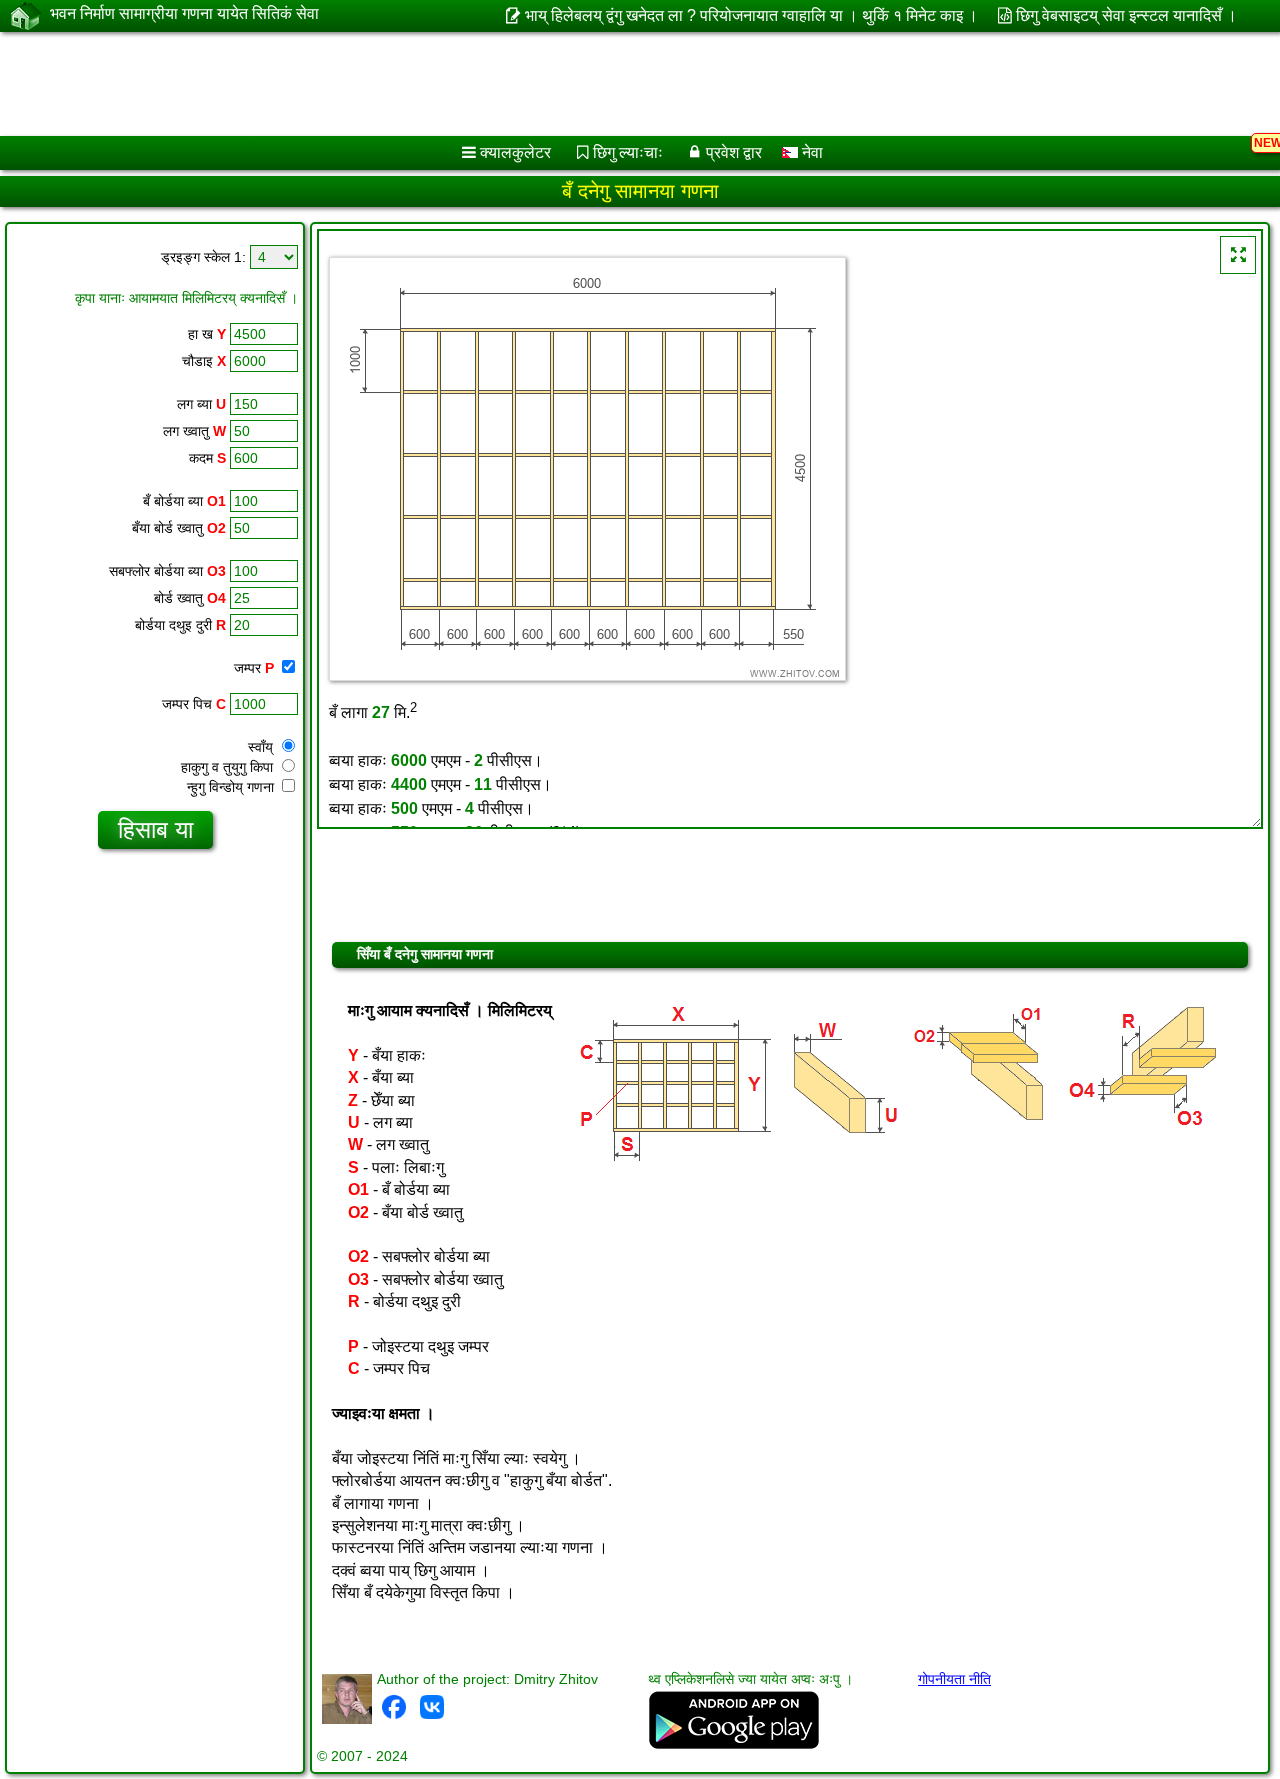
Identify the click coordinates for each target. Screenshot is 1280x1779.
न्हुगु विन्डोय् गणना (232, 787)
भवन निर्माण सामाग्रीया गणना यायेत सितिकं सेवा (184, 13)
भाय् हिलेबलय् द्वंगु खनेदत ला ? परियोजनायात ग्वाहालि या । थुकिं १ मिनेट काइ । (751, 15)
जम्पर (254, 668)
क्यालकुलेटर (515, 152)
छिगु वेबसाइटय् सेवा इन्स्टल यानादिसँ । (1126, 15)
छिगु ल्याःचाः (628, 152)
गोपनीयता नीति (954, 1679)
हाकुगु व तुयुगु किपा (229, 767)
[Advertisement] (607, 84)
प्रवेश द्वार (734, 152)
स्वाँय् (262, 747)
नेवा (810, 152)
